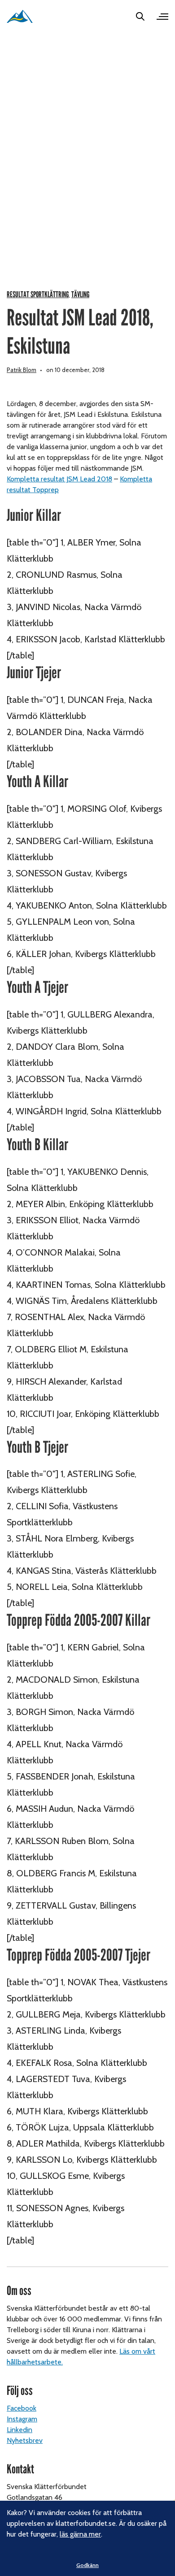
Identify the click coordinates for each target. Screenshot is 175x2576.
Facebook (22, 2408)
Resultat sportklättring (38, 295)
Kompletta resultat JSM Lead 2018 (59, 479)
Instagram (22, 2419)
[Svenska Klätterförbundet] (20, 16)
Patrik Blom (22, 370)
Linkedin (20, 2430)
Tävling (80, 295)
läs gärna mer (80, 2534)
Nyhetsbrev (25, 2440)
